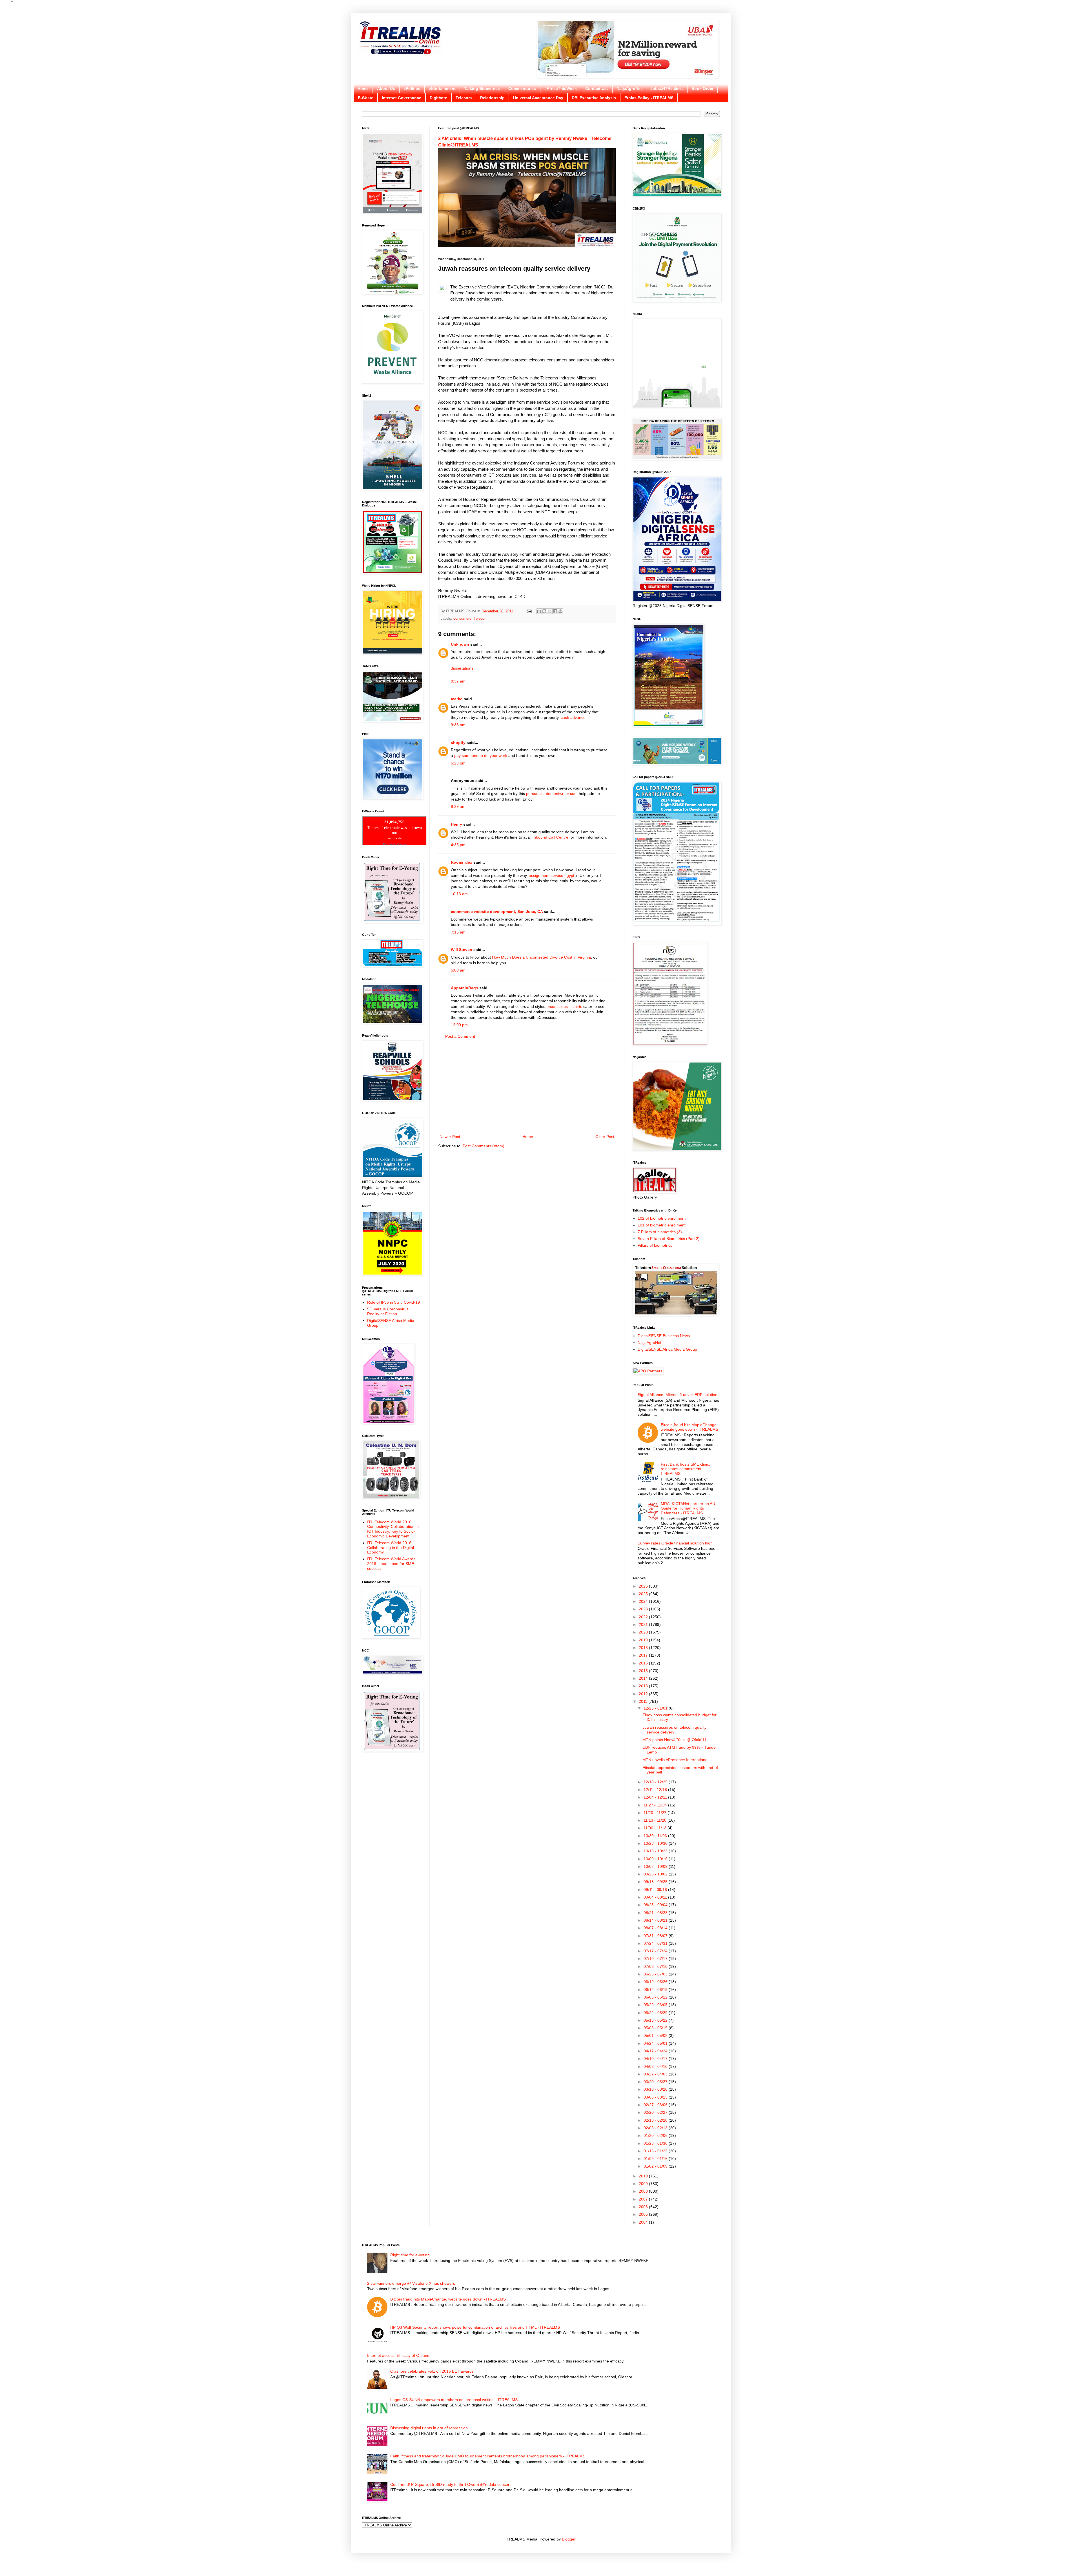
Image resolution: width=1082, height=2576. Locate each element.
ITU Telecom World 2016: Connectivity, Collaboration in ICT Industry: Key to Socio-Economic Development (393, 1529)
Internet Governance (402, 98)
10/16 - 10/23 (656, 1851)
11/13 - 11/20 (656, 1820)
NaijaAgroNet (629, 88)
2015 (644, 1671)
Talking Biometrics (482, 88)
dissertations (462, 668)
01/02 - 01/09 (656, 2166)
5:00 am (458, 970)
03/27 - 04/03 (656, 2074)
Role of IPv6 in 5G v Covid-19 (393, 1302)
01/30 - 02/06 (656, 2135)
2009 (644, 2184)
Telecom (464, 98)
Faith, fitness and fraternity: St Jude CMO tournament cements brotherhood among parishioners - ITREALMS (488, 2456)
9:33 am (458, 725)
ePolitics (412, 88)
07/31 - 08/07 (656, 1936)
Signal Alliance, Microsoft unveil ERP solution (678, 1395)
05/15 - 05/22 (656, 2020)
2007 (644, 2199)
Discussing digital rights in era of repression (429, 2428)
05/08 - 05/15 (656, 2028)
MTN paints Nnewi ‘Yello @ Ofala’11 (674, 1740)
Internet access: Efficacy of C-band (398, 2355)
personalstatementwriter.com (552, 794)
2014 (644, 1678)
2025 (644, 1594)
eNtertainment (442, 88)
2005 (644, 2214)
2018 (644, 1648)
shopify (458, 743)
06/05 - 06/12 (656, 1997)
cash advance (573, 717)
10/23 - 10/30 (656, 1843)
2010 (644, 2176)
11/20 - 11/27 (656, 1813)
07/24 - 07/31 (656, 1943)
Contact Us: (597, 88)
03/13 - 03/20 (656, 2089)
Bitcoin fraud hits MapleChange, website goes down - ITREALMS (689, 1427)
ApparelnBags (464, 988)
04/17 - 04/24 (656, 2051)
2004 (644, 2222)
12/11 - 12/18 (656, 1790)
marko (457, 699)
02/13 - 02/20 (656, 2120)
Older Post (605, 1137)
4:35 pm (458, 845)
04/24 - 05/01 (656, 2043)
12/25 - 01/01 (656, 1708)
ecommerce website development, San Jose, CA (497, 912)
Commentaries (522, 88)
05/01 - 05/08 (656, 2035)
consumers (462, 619)
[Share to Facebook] (555, 611)
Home (363, 88)
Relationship (492, 98)
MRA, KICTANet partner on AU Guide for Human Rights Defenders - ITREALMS (688, 1508)
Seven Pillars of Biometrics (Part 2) (669, 1239)
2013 (644, 1686)
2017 (644, 1655)
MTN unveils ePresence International (675, 1760)
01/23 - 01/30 (656, 2143)
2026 (644, 1586)
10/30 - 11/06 (656, 1836)
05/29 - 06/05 (656, 2005)
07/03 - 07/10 (656, 1966)
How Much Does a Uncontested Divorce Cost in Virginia (541, 957)
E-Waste (366, 98)
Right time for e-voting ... (412, 2255)
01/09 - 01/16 (656, 2159)
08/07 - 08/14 (656, 1928)
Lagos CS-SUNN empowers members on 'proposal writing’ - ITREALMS (454, 2400)
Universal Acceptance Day (538, 98)
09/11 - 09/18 (656, 1890)
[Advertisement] (527, 1087)
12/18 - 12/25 (656, 1782)
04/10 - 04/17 (656, 2059)
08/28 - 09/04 (656, 1905)
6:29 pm (458, 763)
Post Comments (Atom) (484, 1146)
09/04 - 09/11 (656, 1897)
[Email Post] (529, 611)
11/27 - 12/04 (656, 1805)
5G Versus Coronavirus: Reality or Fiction (388, 1311)
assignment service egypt (552, 875)
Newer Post (450, 1137)
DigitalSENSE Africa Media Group (667, 1349)
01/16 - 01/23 (656, 2151)
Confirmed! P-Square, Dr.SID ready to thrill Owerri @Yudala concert (450, 2484)
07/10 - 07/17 (656, 1959)
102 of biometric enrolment (662, 1218)
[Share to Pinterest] (560, 611)
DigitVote (438, 98)
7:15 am (458, 932)
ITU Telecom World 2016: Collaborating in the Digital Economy (391, 1548)
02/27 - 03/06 (656, 2105)
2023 (644, 1609)
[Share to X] (550, 611)
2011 (644, 1701)
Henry (456, 824)
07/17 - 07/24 (656, 1951)
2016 (644, 1663)
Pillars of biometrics (655, 1245)
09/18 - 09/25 (656, 1882)
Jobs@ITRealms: (667, 88)
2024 (644, 1601)
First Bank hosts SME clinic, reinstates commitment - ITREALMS (685, 1469)
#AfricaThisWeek (561, 88)
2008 (644, 2191)
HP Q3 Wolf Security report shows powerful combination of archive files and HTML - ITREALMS (475, 2327)
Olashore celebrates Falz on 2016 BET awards (432, 2371)
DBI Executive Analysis (594, 98)
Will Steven (462, 950)
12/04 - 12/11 (656, 1797)
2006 (644, 2207)
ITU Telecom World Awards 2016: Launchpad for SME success (391, 1564)
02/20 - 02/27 (656, 2112)
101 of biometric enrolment (662, 1225)
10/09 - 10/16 (656, 1859)
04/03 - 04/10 (656, 2066)
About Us (386, 88)
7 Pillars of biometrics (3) (660, 1232)
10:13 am (459, 894)
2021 (644, 1624)
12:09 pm (459, 1025)
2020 (644, 1632)
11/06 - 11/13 (656, 1828)
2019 (644, 1640)
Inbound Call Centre (550, 837)
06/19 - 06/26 (656, 1982)
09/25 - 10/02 (656, 1874)
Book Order (702, 88)
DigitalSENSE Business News (664, 1336)
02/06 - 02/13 (656, 2128)
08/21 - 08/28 (656, 1913)
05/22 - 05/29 (656, 2013)
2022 (644, 1617)
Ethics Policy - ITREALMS (649, 98)
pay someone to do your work (481, 755)
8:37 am (458, 681)
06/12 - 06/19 (656, 1990)
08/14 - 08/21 (656, 1920)
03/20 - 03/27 (656, 2082)
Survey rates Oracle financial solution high (675, 1543)
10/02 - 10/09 (656, 1866)
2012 (644, 1694)
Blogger (569, 2539)
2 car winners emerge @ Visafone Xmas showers (411, 2283)
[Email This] (539, 611)
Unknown (460, 644)
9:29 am (458, 806)
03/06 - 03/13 (656, 2097)
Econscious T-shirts (565, 1006)
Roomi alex (462, 862)
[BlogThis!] (544, 611)
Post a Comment (460, 1036)
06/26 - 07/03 (656, 1974)
